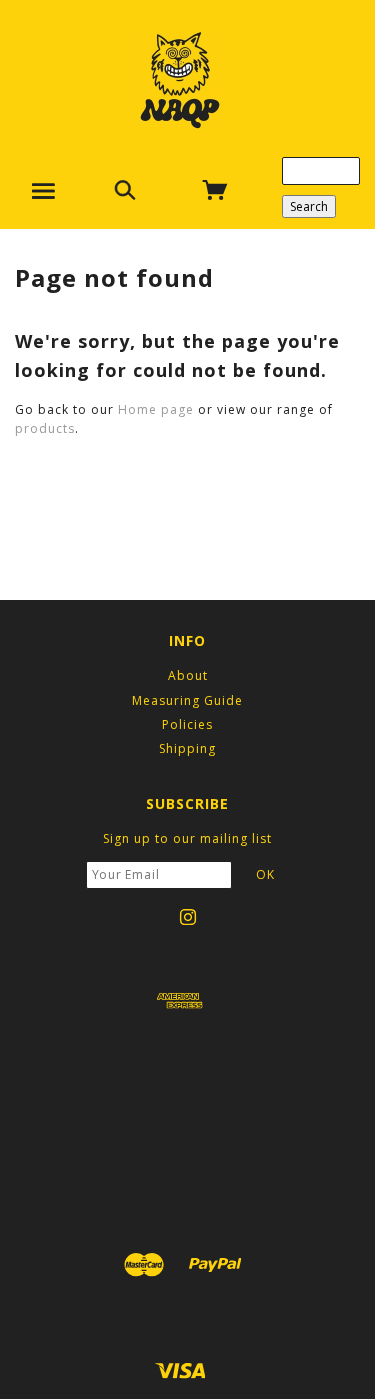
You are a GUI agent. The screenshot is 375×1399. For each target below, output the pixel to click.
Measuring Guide (187, 700)
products (45, 428)
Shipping (187, 748)
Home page (156, 409)
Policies (187, 724)
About (188, 675)
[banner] (180, 80)
